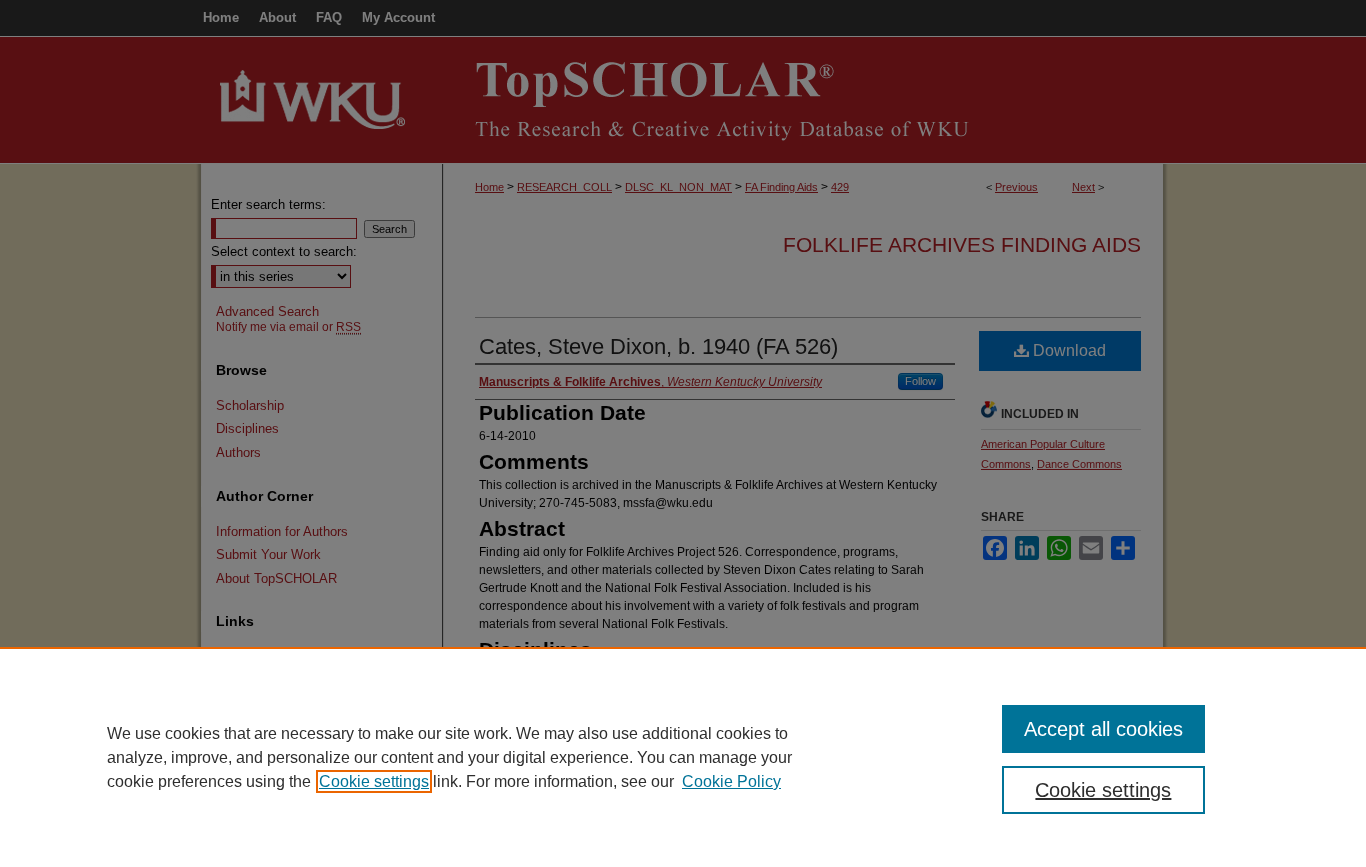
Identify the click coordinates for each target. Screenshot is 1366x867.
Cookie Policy (731, 781)
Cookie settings (374, 781)
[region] (683, 757)
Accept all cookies (1103, 729)
